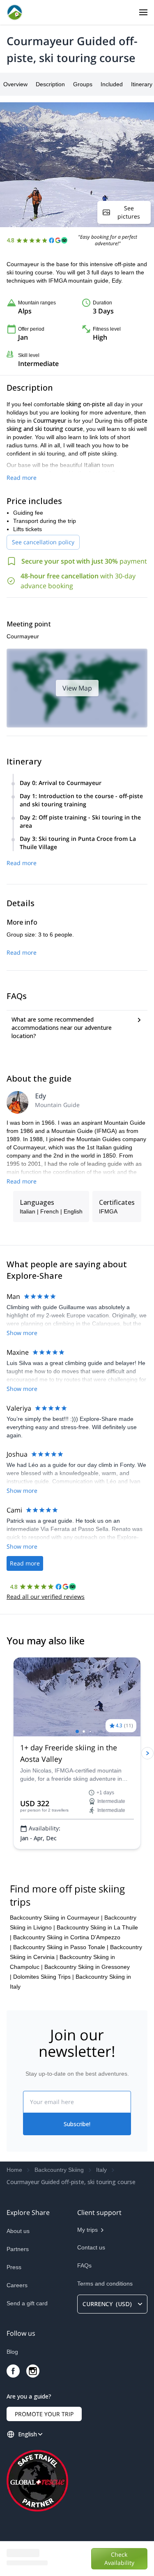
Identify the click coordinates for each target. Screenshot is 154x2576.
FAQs (84, 2265)
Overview (15, 84)
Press (14, 2267)
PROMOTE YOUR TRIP (44, 2414)
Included (112, 84)
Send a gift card (27, 2303)
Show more (22, 1333)
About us (18, 2231)
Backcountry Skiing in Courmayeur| (56, 1918)
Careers (17, 2285)
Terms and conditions (105, 2284)
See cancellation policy (43, 542)
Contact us (91, 2247)
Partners (18, 2249)
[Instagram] (33, 2371)
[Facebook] (13, 2371)
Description (50, 84)
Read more (22, 478)
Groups (83, 84)
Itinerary (142, 84)
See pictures (129, 212)
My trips (87, 2230)
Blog (12, 2352)
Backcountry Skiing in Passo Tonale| (61, 1947)
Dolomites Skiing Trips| (44, 1977)
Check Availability (127, 2558)
